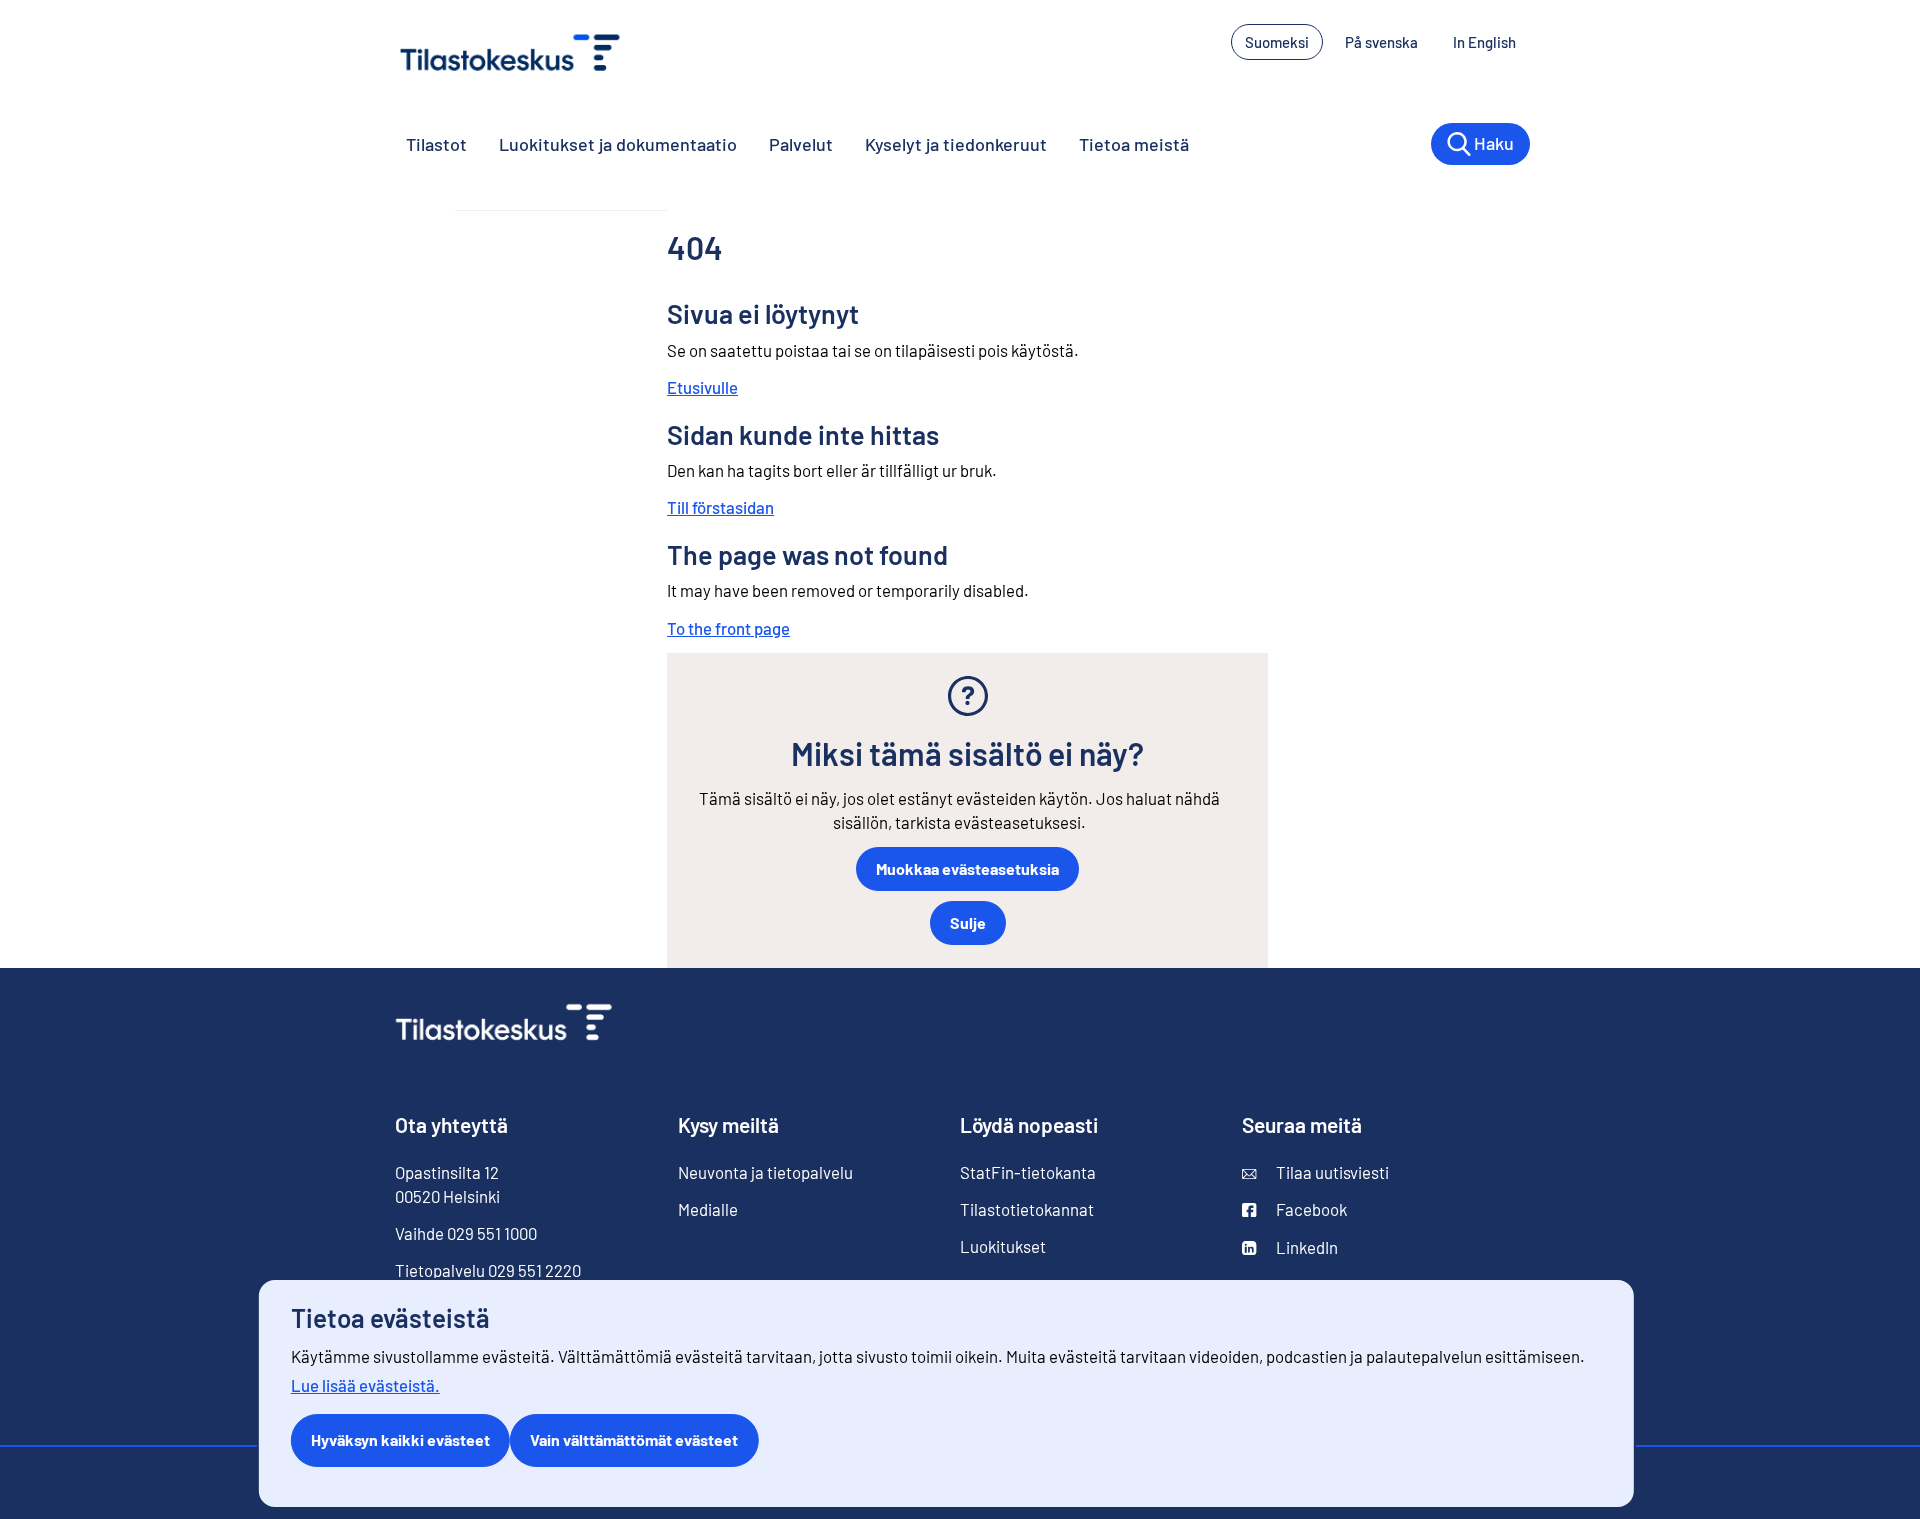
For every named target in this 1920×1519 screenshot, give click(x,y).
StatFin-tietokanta (1028, 1172)
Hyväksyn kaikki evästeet (400, 1439)
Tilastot (436, 144)
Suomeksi (1277, 42)
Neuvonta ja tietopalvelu (765, 1172)
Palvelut (801, 144)
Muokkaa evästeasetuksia (967, 868)
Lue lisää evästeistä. (365, 1385)
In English (1491, 42)
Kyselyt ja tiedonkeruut (956, 144)
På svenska (1388, 42)
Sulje (968, 922)
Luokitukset (1003, 1246)
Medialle (708, 1209)
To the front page (728, 628)
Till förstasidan (720, 507)
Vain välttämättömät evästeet (634, 1439)
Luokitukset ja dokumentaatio (618, 144)
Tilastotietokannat (1027, 1209)
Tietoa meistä (1134, 144)
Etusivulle (702, 387)
